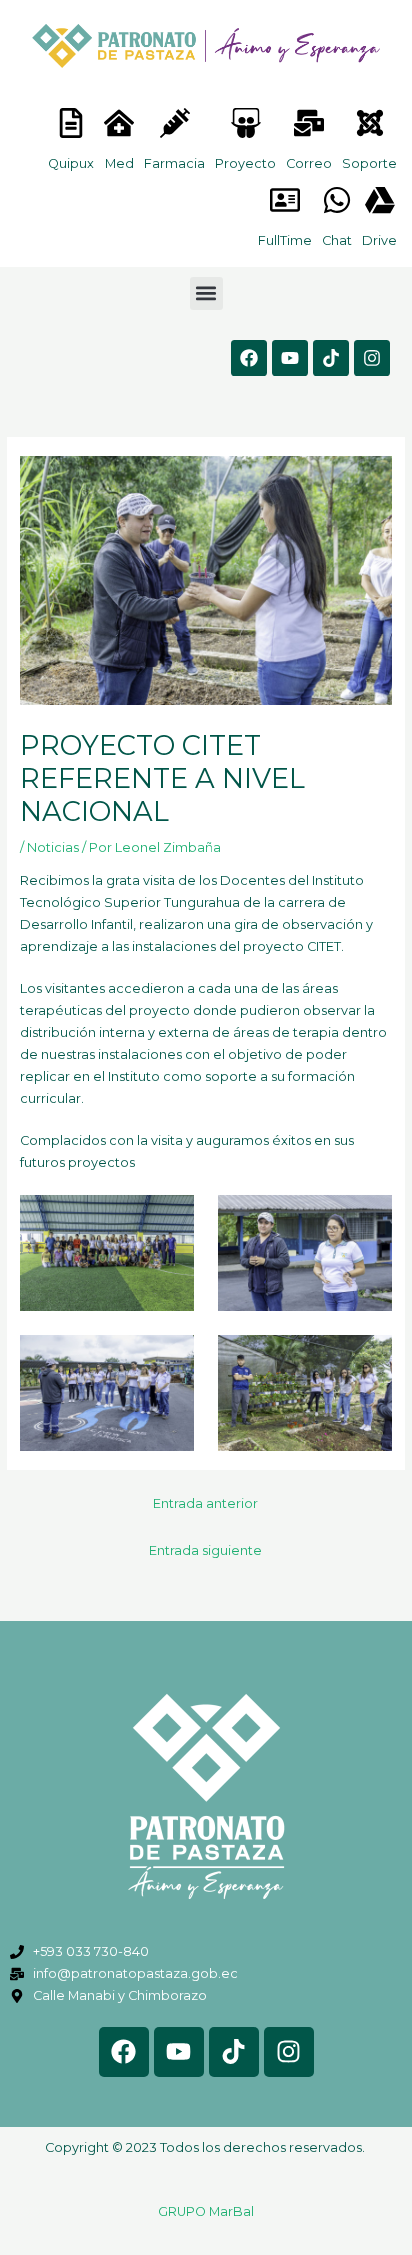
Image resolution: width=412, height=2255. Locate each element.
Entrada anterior (205, 1503)
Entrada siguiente (205, 1550)
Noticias (53, 847)
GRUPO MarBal (206, 2211)
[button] (206, 293)
